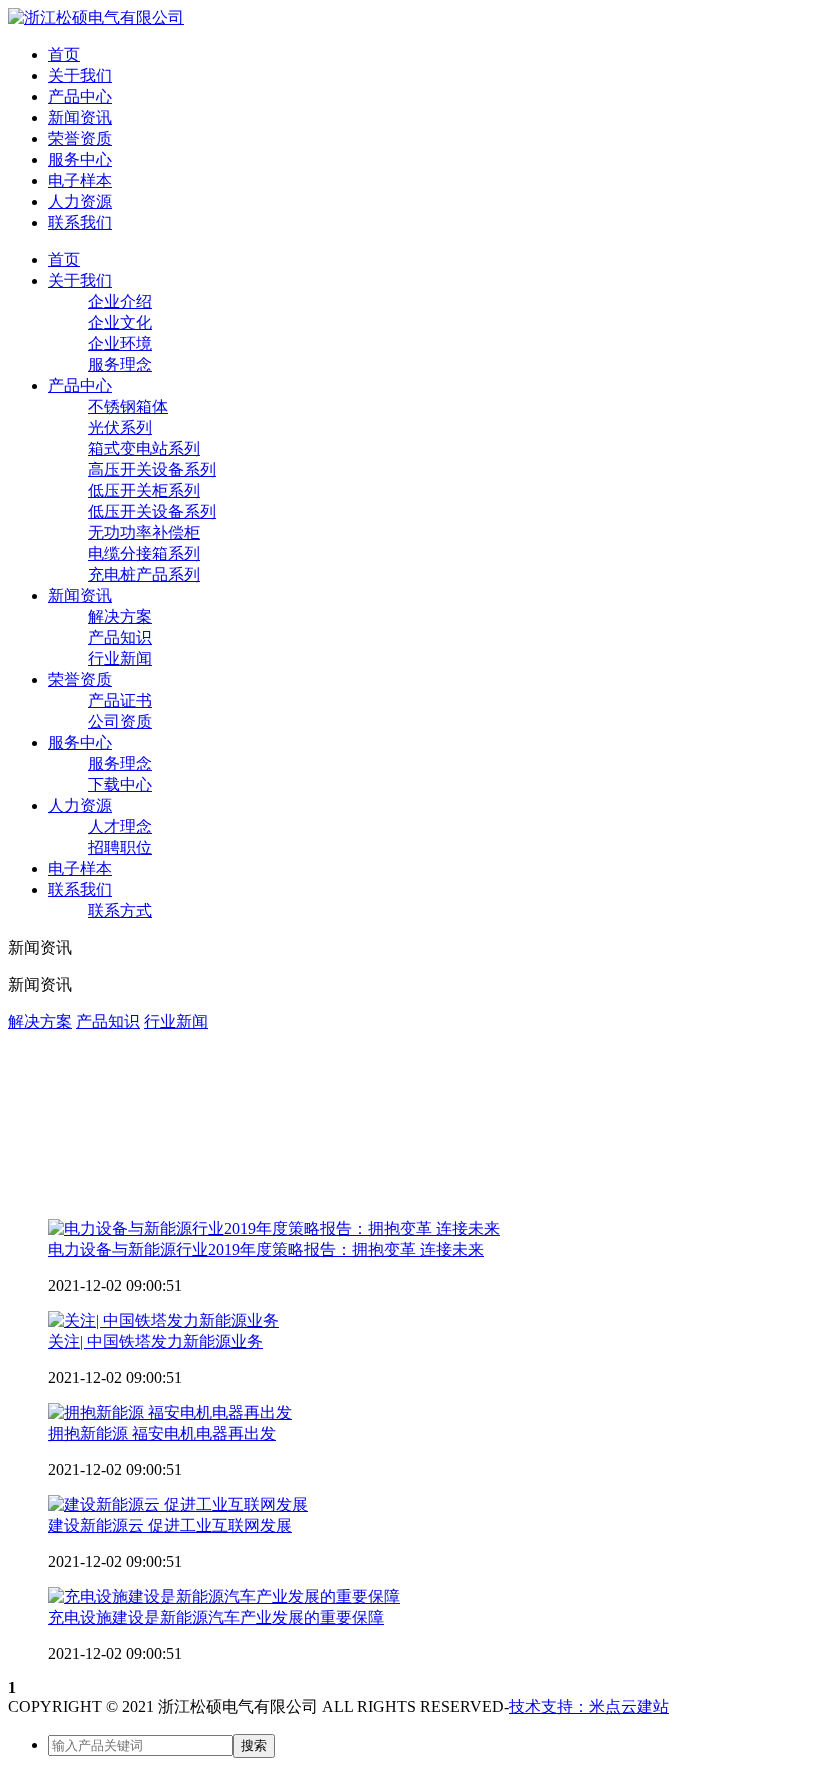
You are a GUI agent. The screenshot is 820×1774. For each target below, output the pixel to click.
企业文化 (120, 322)
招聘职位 (120, 847)
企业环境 (120, 343)
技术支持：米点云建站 (589, 1706)
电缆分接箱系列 (144, 553)
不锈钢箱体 (128, 406)
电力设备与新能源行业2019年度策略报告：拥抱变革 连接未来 (266, 1249)
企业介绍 (120, 301)
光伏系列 (120, 427)
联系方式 (120, 910)
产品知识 (120, 637)
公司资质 (120, 721)
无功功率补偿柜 (144, 532)
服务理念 (120, 364)
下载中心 (120, 784)
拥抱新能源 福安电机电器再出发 (162, 1433)
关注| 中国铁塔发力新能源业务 (155, 1341)
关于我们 (80, 75)
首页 (64, 54)
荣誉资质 (80, 138)
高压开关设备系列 (152, 469)
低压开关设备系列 (152, 511)
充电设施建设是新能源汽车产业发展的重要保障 (216, 1617)
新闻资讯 (80, 117)
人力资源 (80, 201)
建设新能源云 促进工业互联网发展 (170, 1525)
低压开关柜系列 (144, 490)
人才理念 (120, 826)
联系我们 (80, 222)
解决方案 (120, 616)
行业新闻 (120, 658)
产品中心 (80, 96)
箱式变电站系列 (144, 448)
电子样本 (80, 180)
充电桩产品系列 (144, 574)
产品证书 (120, 700)
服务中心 (80, 159)
